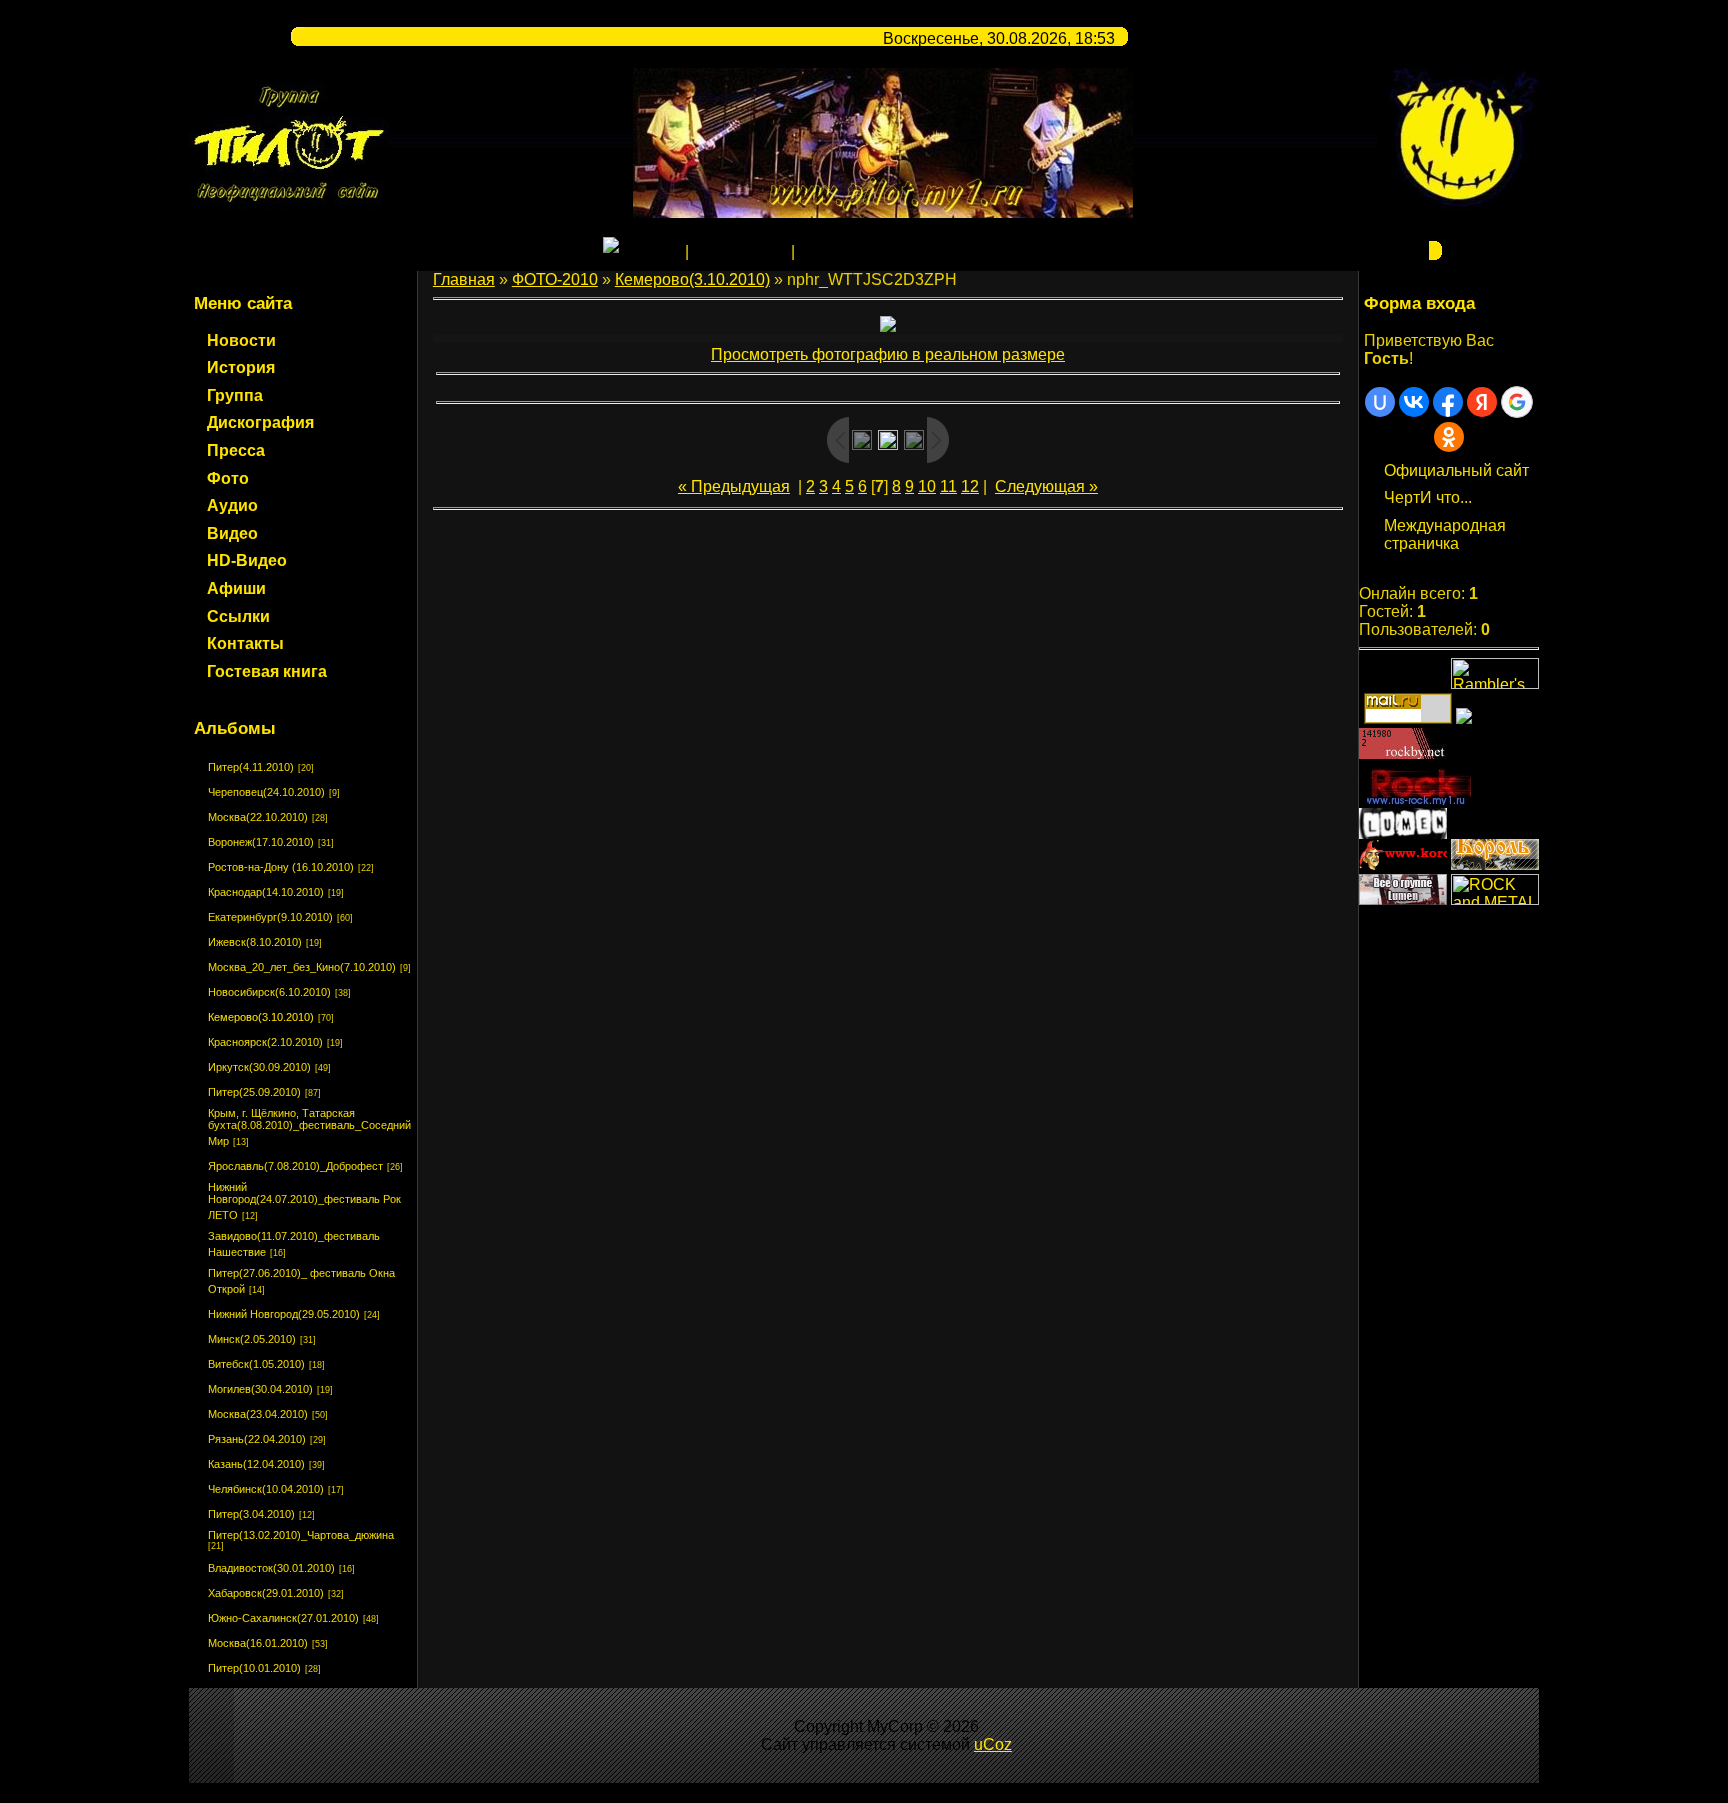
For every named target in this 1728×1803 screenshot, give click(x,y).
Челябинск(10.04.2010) (266, 1489)
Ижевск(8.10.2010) (255, 942)
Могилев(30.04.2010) (260, 1389)
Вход (817, 251)
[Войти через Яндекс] (1482, 402)
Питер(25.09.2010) (254, 1092)
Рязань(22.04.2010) (257, 1439)
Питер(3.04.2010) (251, 1514)
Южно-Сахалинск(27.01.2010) (283, 1618)
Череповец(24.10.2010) (266, 792)
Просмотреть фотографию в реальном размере (888, 354)
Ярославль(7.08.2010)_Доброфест (295, 1166)
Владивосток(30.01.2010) (271, 1568)
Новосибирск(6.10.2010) (269, 992)
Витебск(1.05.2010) (256, 1364)
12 (970, 486)
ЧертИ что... (1428, 497)
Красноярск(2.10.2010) (265, 1042)
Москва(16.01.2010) (258, 1643)
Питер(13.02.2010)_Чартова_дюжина (301, 1535)
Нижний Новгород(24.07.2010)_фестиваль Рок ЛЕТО (304, 1201)
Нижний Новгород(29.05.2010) (284, 1314)
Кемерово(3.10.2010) (261, 1017)
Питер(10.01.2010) (254, 1668)
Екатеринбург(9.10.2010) (270, 917)
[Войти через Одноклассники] (1449, 437)
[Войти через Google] (1517, 402)
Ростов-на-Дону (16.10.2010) (281, 867)
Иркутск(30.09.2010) (259, 1067)
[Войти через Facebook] (1448, 402)
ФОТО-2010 (555, 279)
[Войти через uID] (1380, 402)
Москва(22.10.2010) (258, 817)
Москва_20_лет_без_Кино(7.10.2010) (302, 967)
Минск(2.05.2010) (252, 1339)
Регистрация (740, 251)
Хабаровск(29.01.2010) (266, 1593)
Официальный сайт (1456, 470)
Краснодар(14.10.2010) (266, 892)
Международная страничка (1445, 534)
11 (948, 486)
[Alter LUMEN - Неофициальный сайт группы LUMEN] (1403, 833)
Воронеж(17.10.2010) (261, 842)
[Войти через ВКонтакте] (1414, 402)
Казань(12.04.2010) (256, 1464)
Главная (650, 251)
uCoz (993, 1744)
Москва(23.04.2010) (258, 1414)
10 (927, 486)
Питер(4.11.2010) (251, 767)
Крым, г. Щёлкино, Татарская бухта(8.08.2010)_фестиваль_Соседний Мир (309, 1127)
